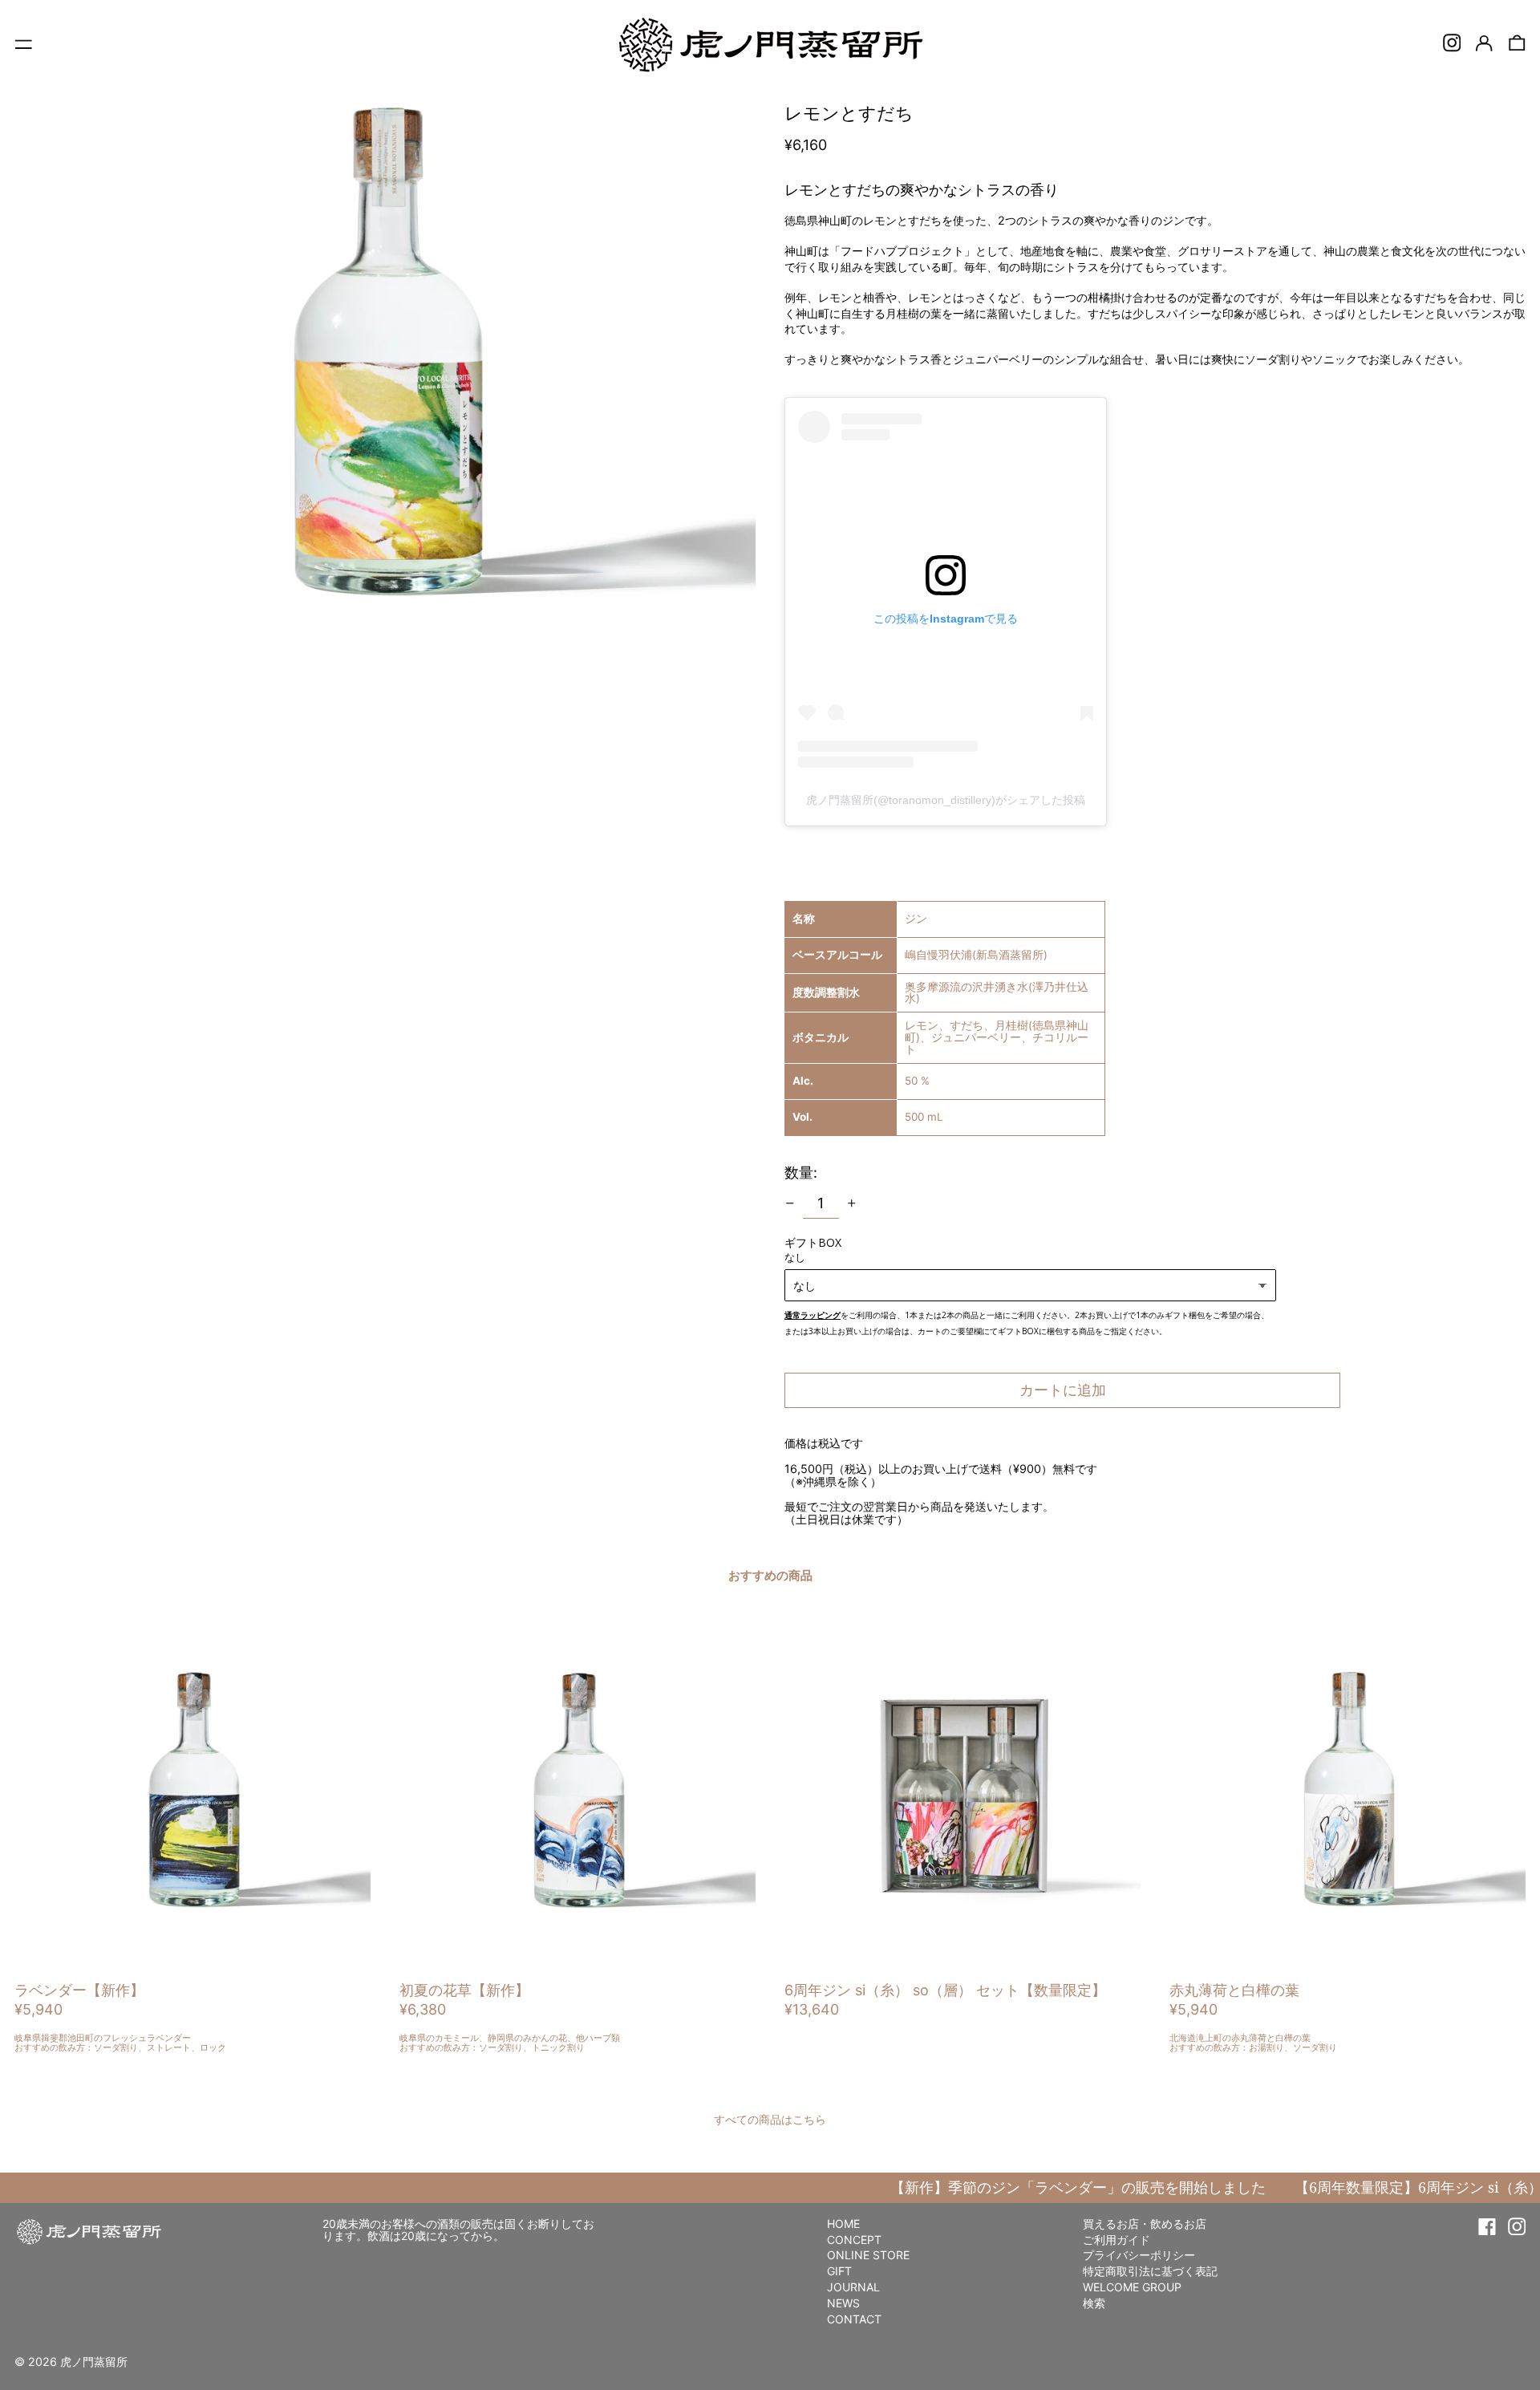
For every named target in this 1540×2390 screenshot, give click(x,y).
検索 (1094, 2303)
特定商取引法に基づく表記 (1150, 2271)
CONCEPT (854, 2240)
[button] (1517, 43)
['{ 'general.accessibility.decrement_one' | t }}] (790, 1203)
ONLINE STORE (868, 2255)
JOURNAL (853, 2287)
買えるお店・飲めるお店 (1145, 2224)
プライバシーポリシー (1139, 2255)
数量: (801, 1173)
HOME (843, 2224)
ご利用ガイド (1116, 2240)
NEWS (843, 2303)
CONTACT (854, 2319)
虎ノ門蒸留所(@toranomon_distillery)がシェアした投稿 (946, 800)
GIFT (839, 2271)
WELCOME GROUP (1132, 2287)
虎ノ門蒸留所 (94, 2362)
